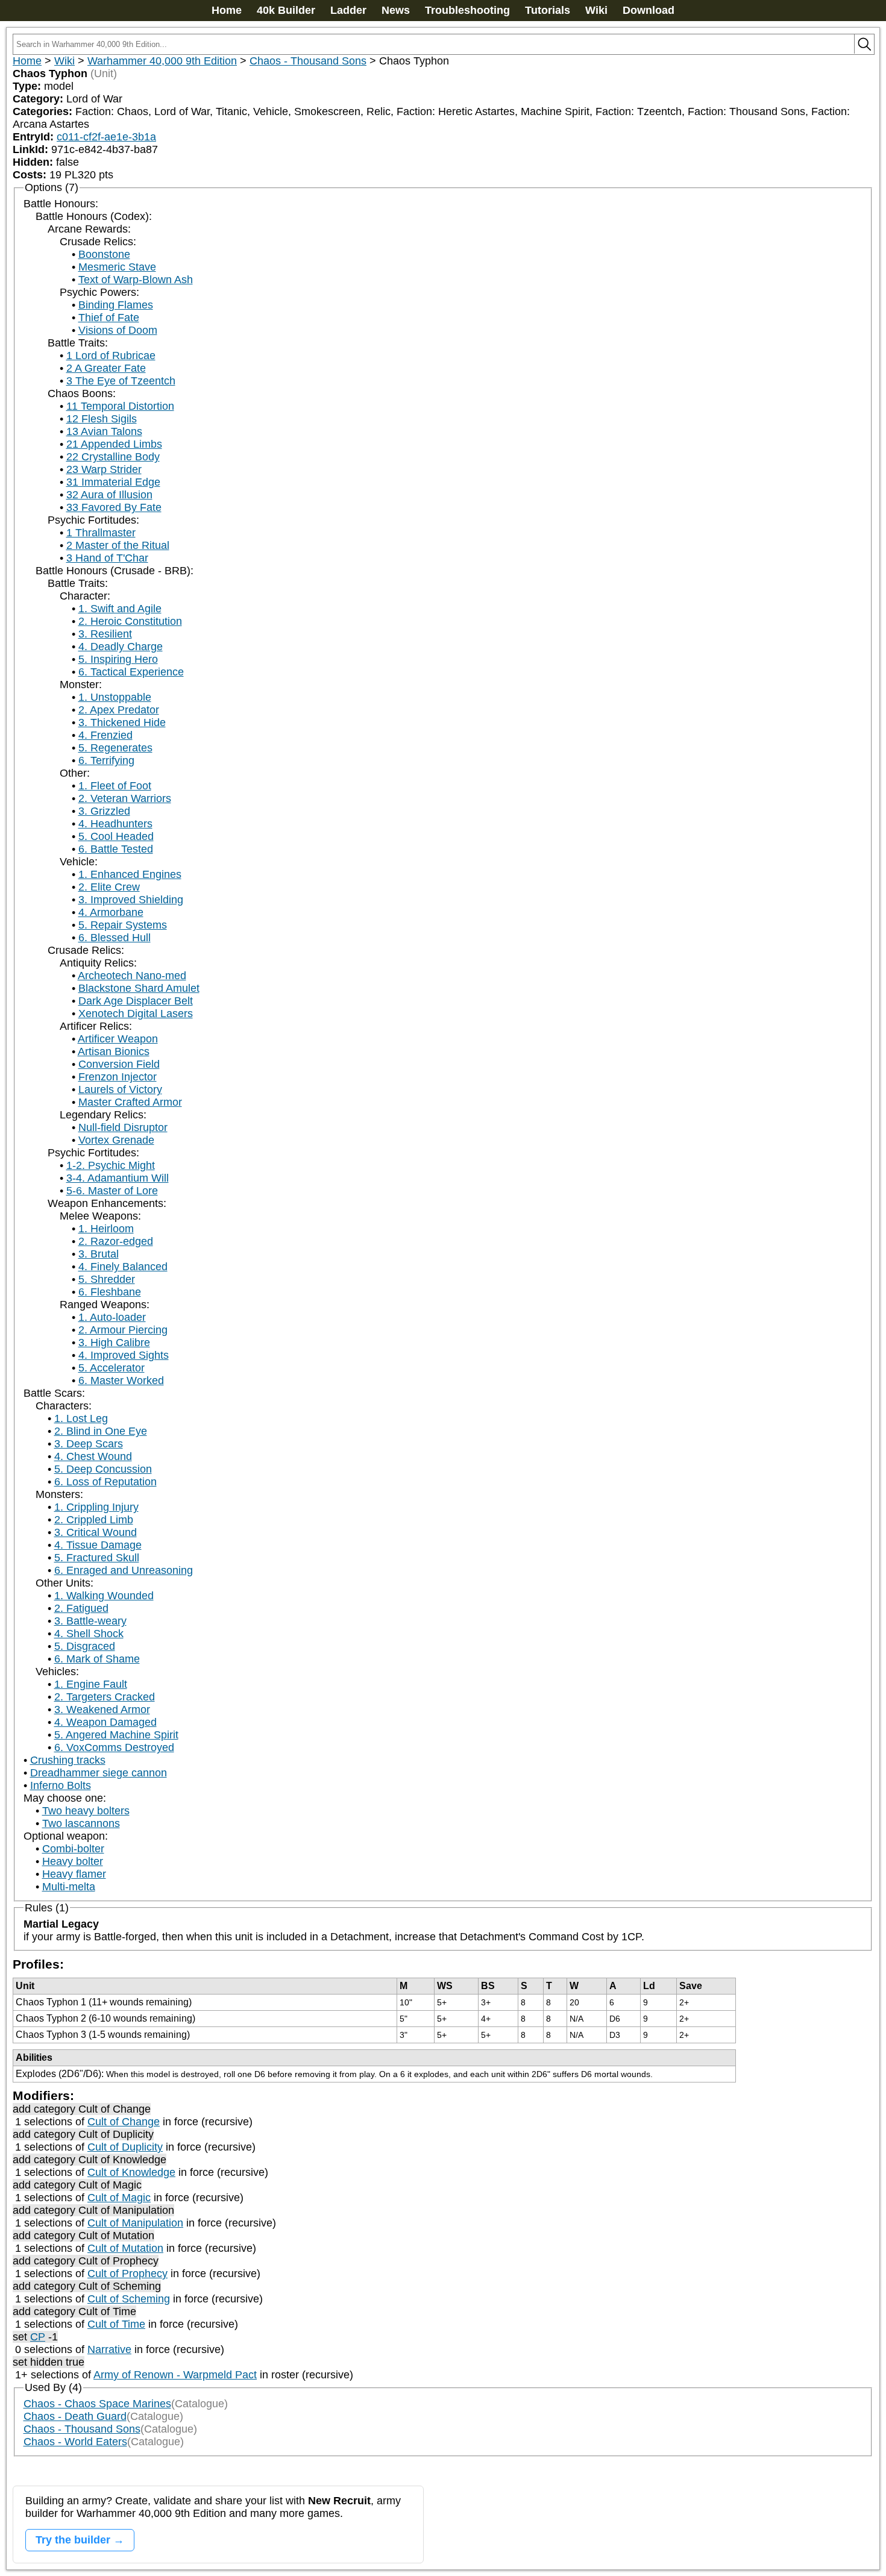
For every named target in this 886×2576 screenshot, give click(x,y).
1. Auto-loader (112, 1317)
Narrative (109, 2349)
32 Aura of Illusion (109, 495)
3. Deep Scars (89, 1444)
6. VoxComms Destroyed (114, 1747)
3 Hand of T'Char (107, 558)
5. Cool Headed (116, 836)
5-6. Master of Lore (112, 1191)
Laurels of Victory (120, 1089)
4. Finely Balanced (123, 1267)
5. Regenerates (115, 748)
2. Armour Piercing (123, 1330)
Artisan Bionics (114, 1051)
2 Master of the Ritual (118, 545)
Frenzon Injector (118, 1077)
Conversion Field (119, 1064)
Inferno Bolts (61, 1785)
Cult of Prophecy (127, 2274)
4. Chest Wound (93, 1456)
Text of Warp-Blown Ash (136, 280)
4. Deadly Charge (121, 647)
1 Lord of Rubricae (111, 356)
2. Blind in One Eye (101, 1431)
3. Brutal (99, 1254)
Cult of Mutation (125, 2248)
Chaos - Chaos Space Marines (97, 2404)
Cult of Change (124, 2122)
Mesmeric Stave (117, 267)
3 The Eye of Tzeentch (121, 381)
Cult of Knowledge (131, 2172)
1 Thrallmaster (101, 533)
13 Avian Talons (104, 431)
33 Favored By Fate (114, 507)
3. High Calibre (114, 1343)
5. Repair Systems (123, 925)
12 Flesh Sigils (102, 419)
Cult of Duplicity (125, 2147)
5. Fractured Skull (97, 1558)
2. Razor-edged (116, 1241)
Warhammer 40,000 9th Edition (162, 61)
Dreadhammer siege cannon (99, 1773)
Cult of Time (116, 2324)
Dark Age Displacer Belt (136, 1001)
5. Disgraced (85, 1646)
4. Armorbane (111, 912)
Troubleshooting (467, 10)
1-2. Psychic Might (111, 1165)
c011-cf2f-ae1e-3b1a (106, 137)
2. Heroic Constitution (130, 621)
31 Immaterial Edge (113, 482)
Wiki (596, 10)
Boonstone (104, 254)
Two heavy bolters (86, 1811)
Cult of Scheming (129, 2299)
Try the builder (73, 2540)
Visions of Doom (118, 330)
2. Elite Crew (109, 887)
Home (227, 10)
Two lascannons (81, 1823)
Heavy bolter (73, 1861)
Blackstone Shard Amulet (139, 988)
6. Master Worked (121, 1380)
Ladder (348, 10)
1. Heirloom (106, 1229)
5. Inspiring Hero (118, 659)
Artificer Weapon (118, 1039)
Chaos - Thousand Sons (308, 61)
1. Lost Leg (81, 1418)
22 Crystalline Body (113, 457)
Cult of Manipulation (135, 2223)
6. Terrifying (106, 760)
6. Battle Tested (116, 849)
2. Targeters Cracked (105, 1697)
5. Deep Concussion (103, 1469)
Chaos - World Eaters (75, 2442)
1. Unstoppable (115, 697)
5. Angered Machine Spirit (116, 1735)
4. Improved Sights (124, 1355)
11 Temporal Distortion (120, 406)
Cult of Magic (119, 2198)
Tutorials (548, 10)
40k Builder (286, 10)
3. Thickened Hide (122, 722)
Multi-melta (69, 1887)
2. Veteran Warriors (125, 798)
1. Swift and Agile (120, 609)
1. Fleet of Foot (115, 786)
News (396, 10)
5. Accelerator (112, 1368)
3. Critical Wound (96, 1532)
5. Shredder (107, 1279)
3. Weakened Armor (102, 1709)
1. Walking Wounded (104, 1596)
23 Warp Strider (104, 469)
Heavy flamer (74, 1874)
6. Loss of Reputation (105, 1482)
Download (649, 10)
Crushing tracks (68, 1760)
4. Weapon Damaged (105, 1722)
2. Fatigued (81, 1608)
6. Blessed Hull (115, 938)
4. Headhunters (115, 824)
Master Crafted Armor (130, 1102)
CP (38, 2337)
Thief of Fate (109, 318)
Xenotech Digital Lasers (136, 1014)
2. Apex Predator (119, 710)
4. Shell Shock (89, 1634)
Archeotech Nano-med (132, 976)
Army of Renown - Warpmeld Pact (175, 2375)
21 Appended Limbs (114, 444)
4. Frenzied (105, 735)
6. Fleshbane (110, 1292)
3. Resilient (105, 634)
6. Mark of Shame (97, 1659)
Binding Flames (116, 305)
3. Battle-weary (90, 1621)
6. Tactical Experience (131, 672)
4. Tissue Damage (98, 1545)
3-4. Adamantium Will (118, 1178)
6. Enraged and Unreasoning (124, 1570)
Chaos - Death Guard (75, 2416)
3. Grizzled (104, 811)
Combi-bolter (73, 1849)
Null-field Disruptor (123, 1127)
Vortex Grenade (116, 1140)
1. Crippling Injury (96, 1507)
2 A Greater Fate (106, 368)
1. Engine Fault (91, 1684)
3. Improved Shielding (131, 900)
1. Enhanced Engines (130, 874)
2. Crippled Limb (94, 1520)
